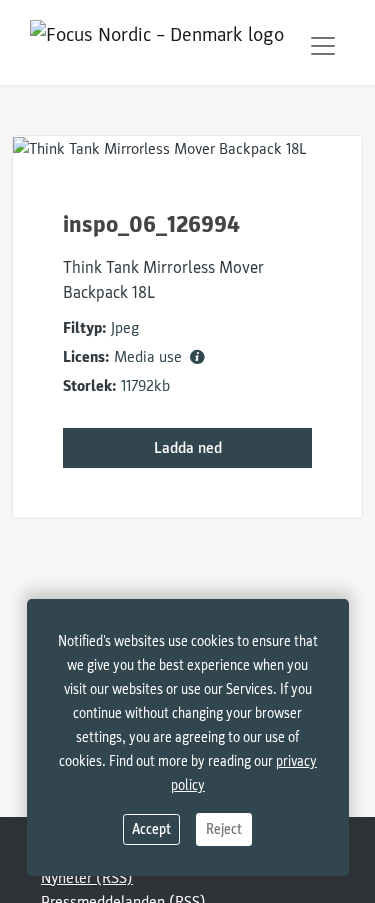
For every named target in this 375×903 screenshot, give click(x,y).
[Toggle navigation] (323, 46)
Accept (151, 829)
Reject (224, 829)
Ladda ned (188, 448)
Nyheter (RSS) (87, 878)
